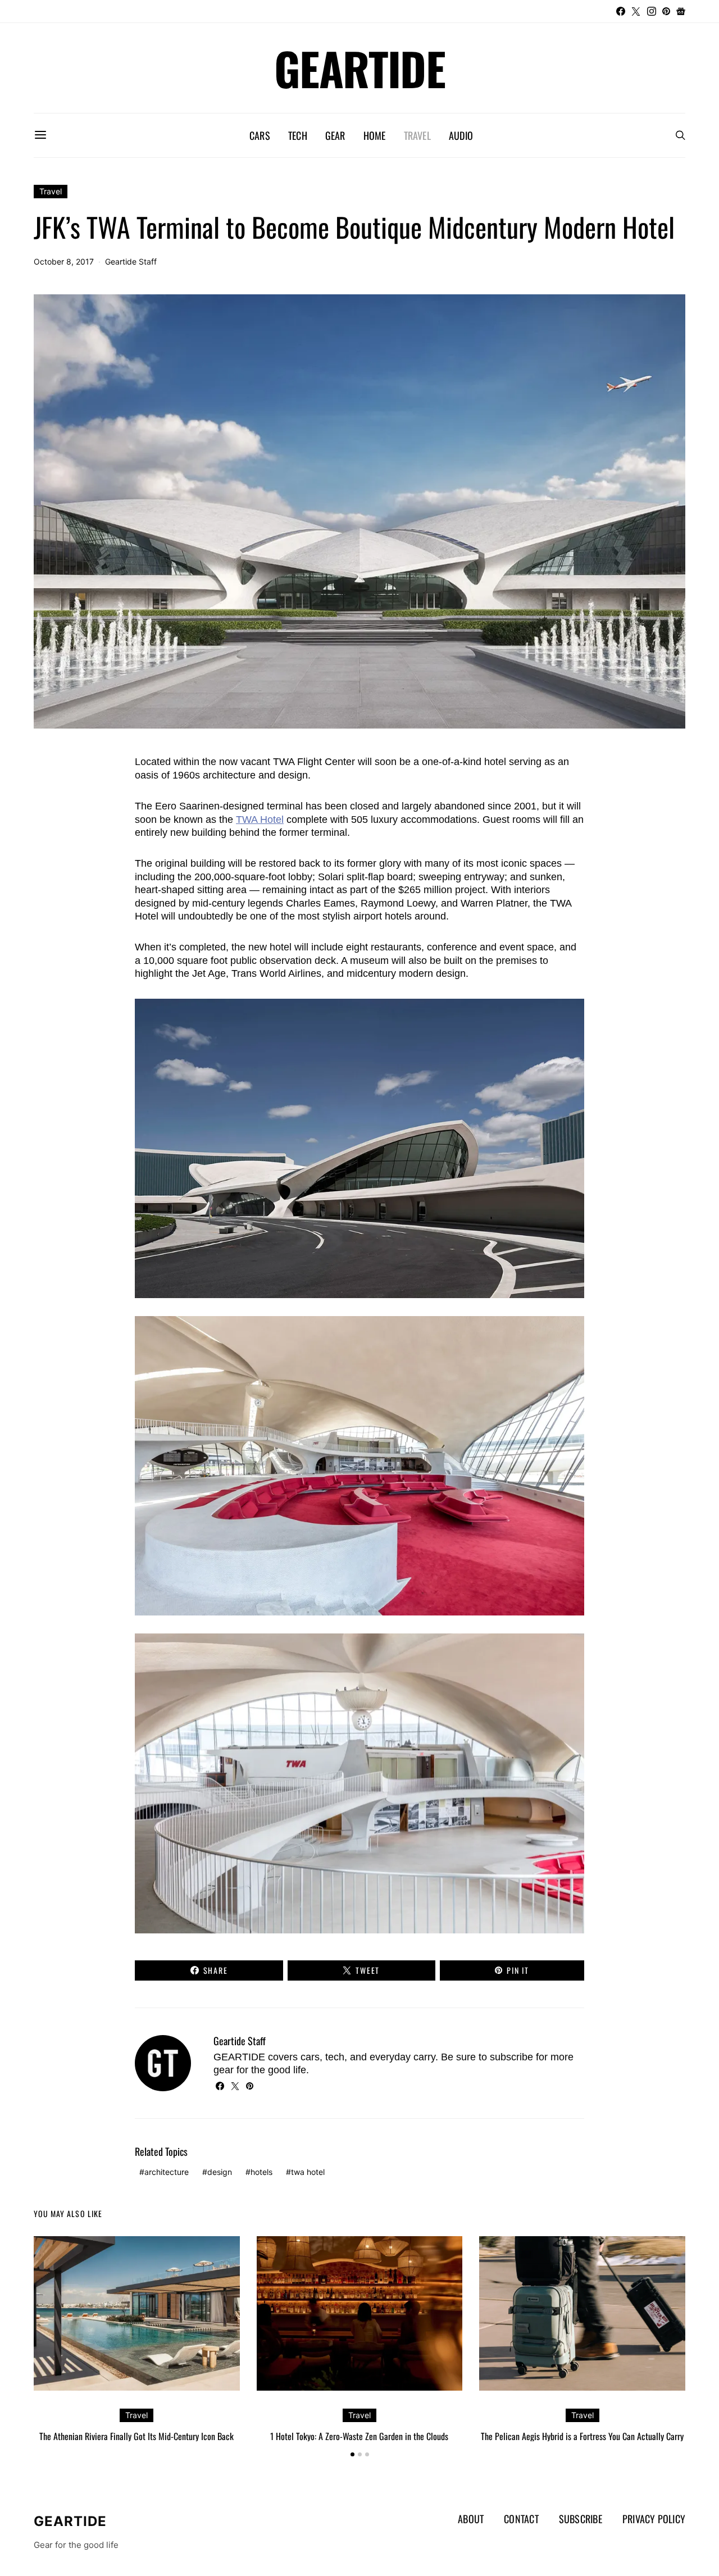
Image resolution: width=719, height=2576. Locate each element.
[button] (352, 2454)
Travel (417, 135)
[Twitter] (636, 11)
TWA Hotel (260, 820)
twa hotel (308, 2172)
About (471, 2519)
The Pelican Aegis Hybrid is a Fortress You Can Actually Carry (582, 2436)
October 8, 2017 (64, 261)
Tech (298, 135)
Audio (461, 135)
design (220, 2172)
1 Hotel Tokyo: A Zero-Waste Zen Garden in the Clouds (359, 2436)
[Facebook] (621, 11)
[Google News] (681, 11)
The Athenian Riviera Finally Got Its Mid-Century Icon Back (136, 2436)
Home (375, 135)
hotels (261, 2172)
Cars (260, 135)
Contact (521, 2519)
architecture (167, 2172)
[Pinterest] (666, 11)
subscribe (511, 2057)
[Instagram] (652, 11)
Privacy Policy (654, 2519)
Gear (335, 135)
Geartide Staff (131, 261)
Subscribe (581, 2519)
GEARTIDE (359, 68)
